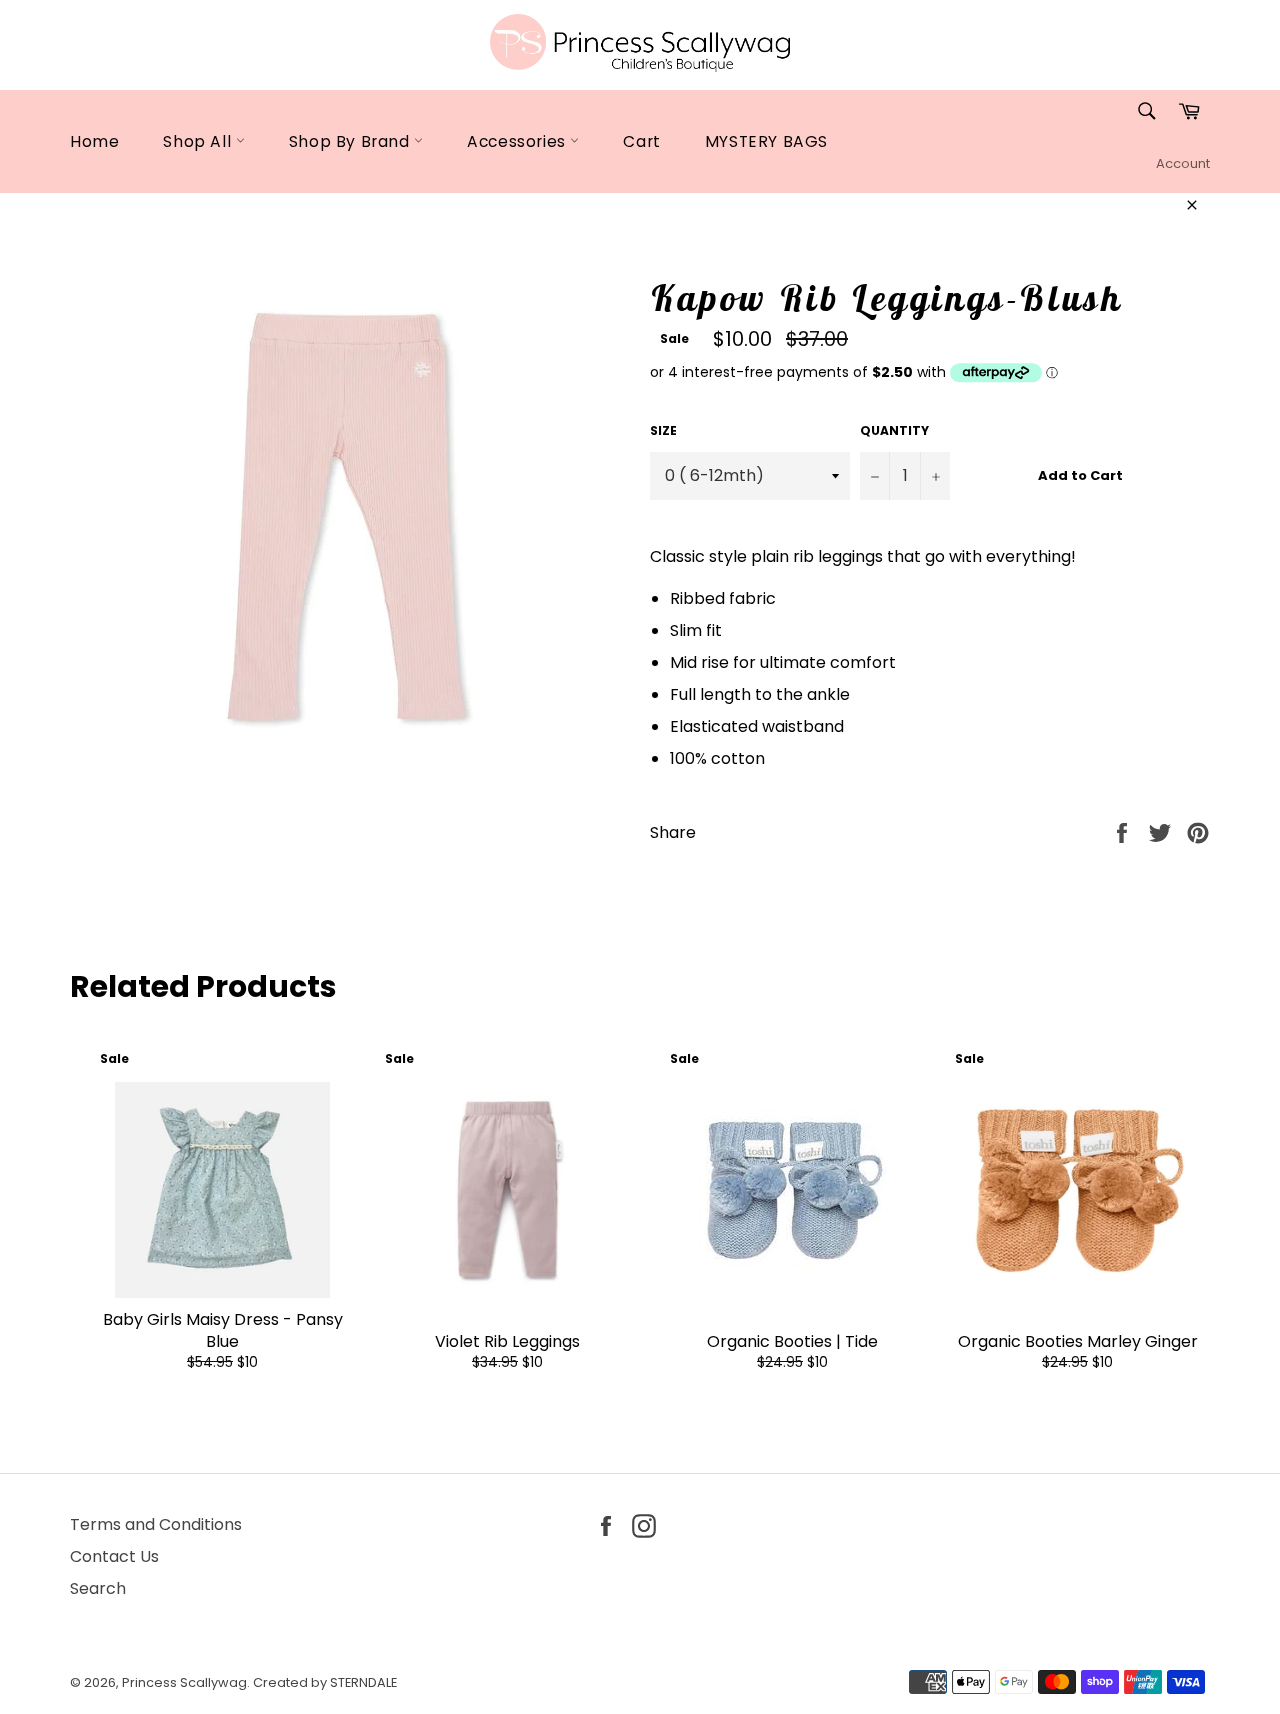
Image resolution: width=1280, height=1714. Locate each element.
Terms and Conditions (156, 1524)
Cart (641, 141)
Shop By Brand (351, 141)
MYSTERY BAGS (766, 141)
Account (1183, 163)
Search (98, 1588)
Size (663, 431)
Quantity (894, 431)
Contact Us (114, 1556)
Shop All (199, 141)
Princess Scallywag (184, 1682)
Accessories (518, 141)
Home (94, 141)
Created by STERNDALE (325, 1682)
